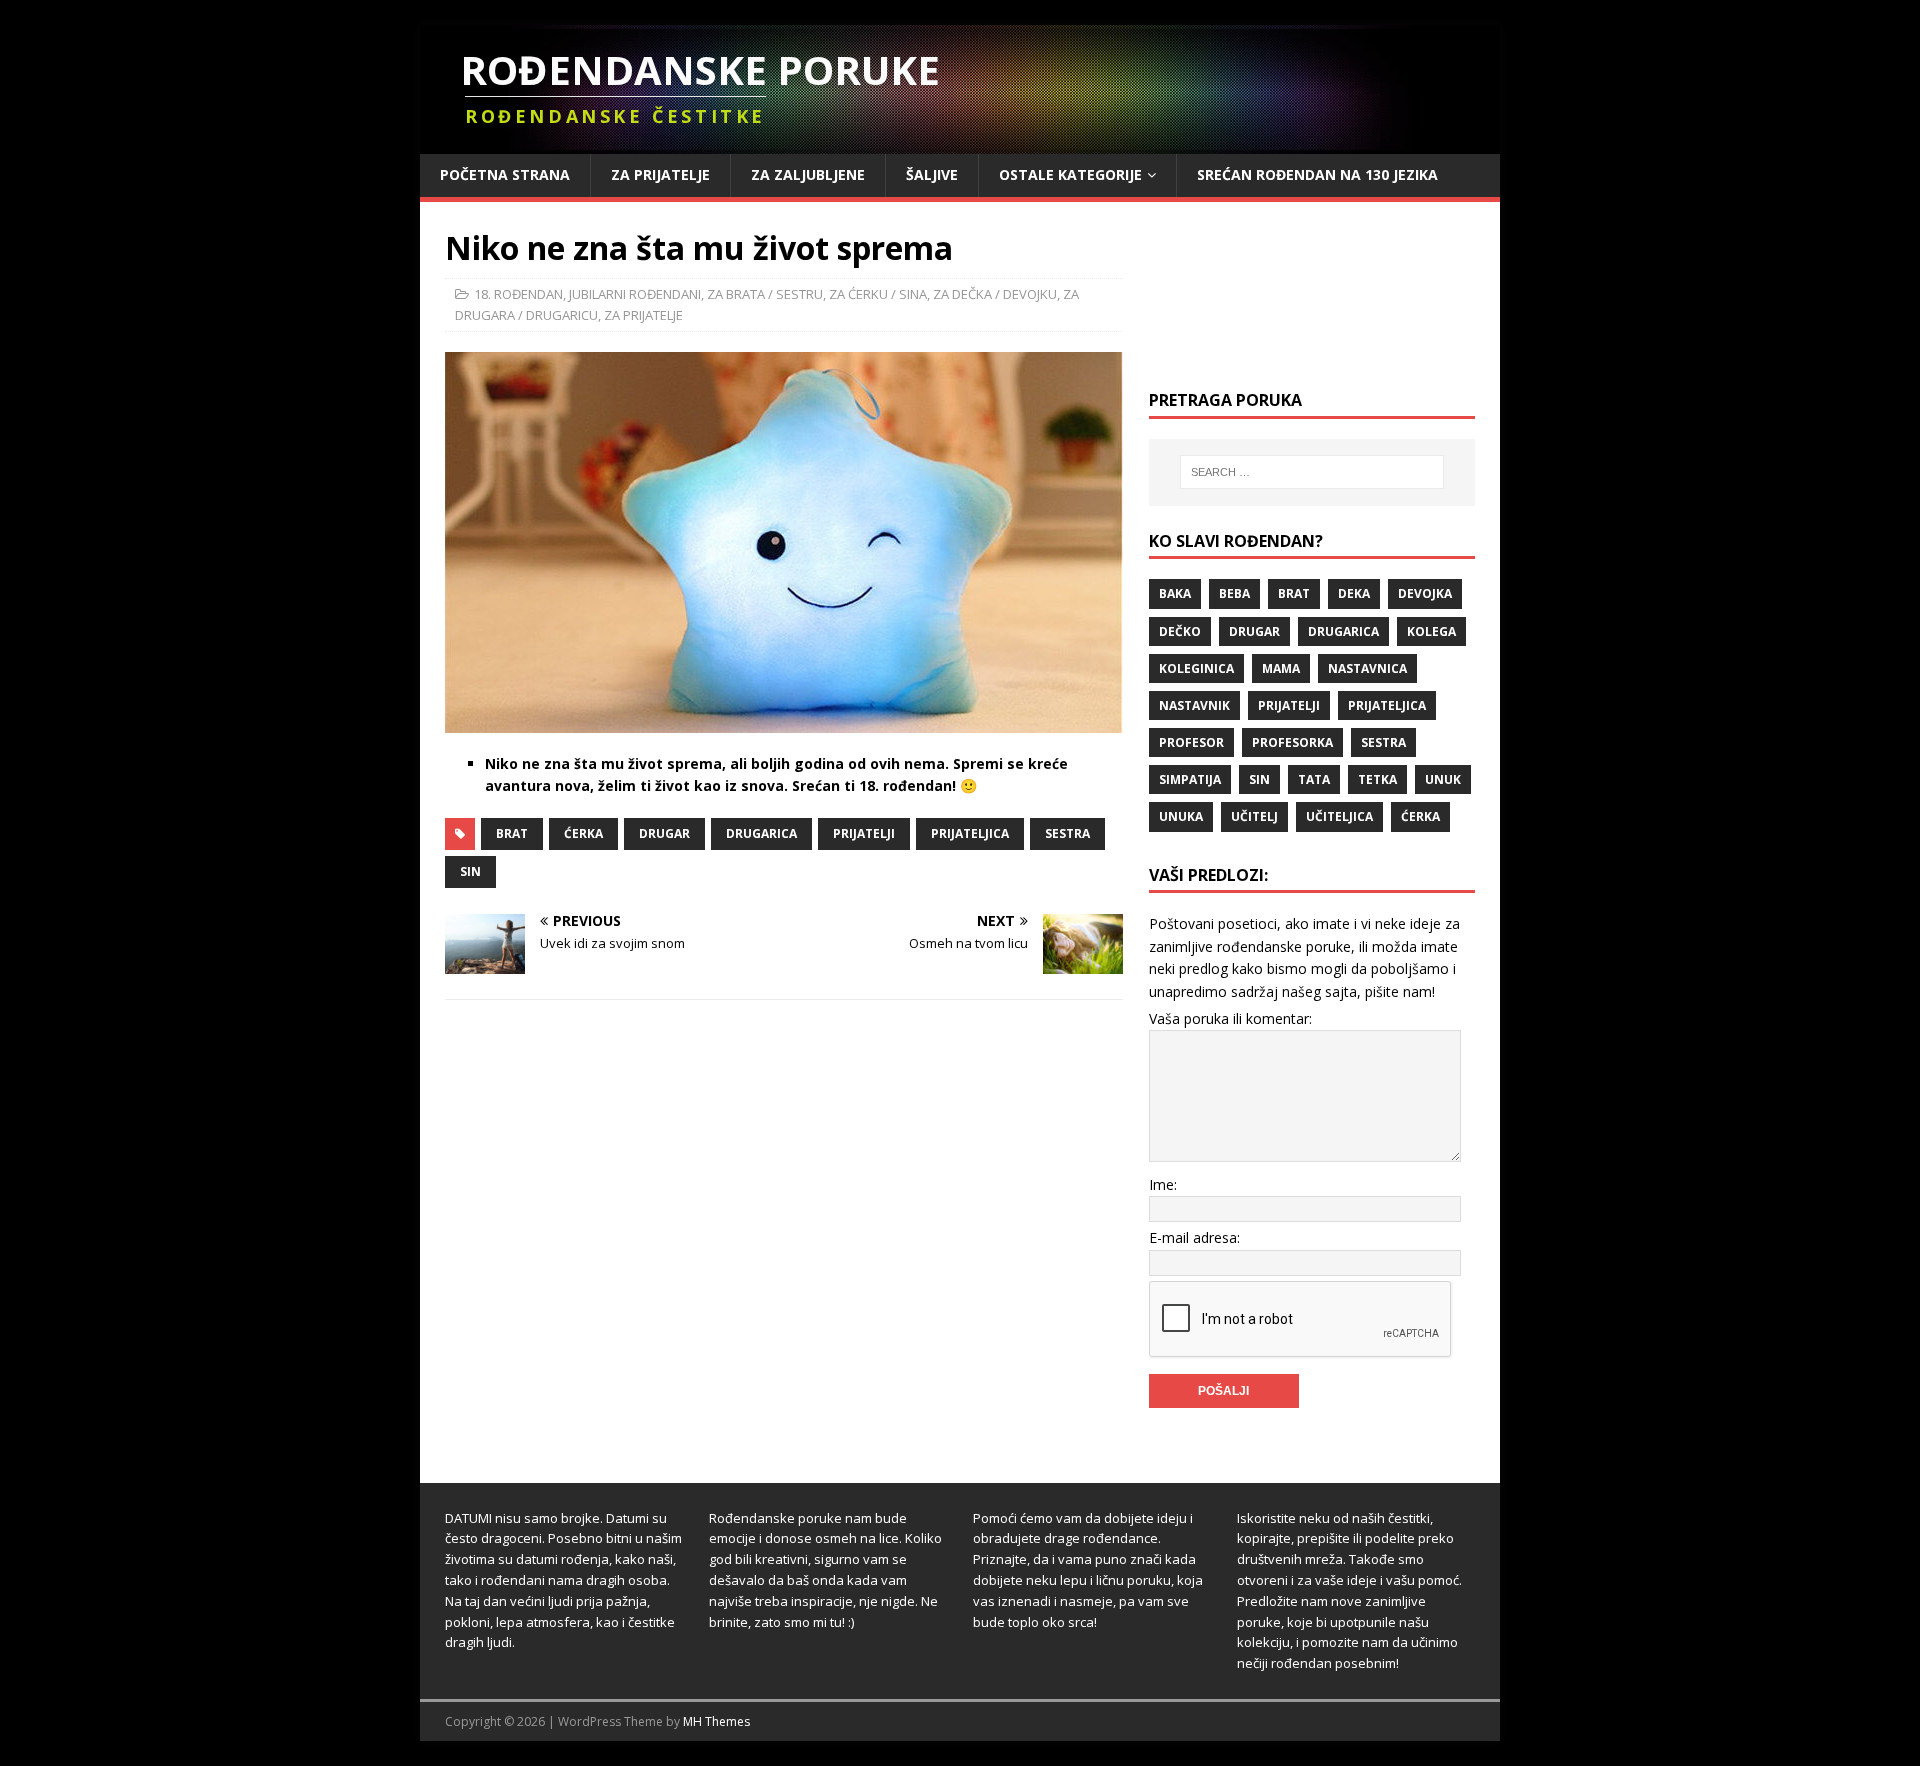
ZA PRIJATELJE (660, 174)
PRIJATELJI (864, 833)
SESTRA (1067, 833)
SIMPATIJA (1190, 779)
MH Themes (716, 1721)
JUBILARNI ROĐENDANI (635, 294)
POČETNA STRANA (505, 174)
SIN (470, 871)
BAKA (1175, 593)
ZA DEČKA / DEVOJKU (995, 294)
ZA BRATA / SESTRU (765, 294)
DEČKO (1180, 631)
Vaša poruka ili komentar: (1230, 1018)
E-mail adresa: (1194, 1237)
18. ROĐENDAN (518, 294)
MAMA (1281, 668)
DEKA (1354, 593)
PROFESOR (1191, 742)
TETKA (1377, 779)
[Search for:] (1312, 472)
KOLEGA (1431, 631)
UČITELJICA (1339, 816)
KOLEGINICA (1196, 668)
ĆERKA (583, 833)
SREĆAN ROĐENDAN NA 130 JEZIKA (1317, 174)
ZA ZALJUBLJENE (808, 174)
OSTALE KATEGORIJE (1070, 174)
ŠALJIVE (932, 174)
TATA (1314, 779)
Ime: (1163, 1184)
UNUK (1443, 779)
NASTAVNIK (1194, 705)
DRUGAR (664, 833)
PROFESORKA (1292, 742)
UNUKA (1181, 816)
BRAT (512, 833)
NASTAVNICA (1367, 668)
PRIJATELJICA (970, 833)
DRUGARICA (761, 833)
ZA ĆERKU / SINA (878, 294)
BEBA (1234, 593)
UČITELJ (1254, 816)
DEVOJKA (1425, 593)
